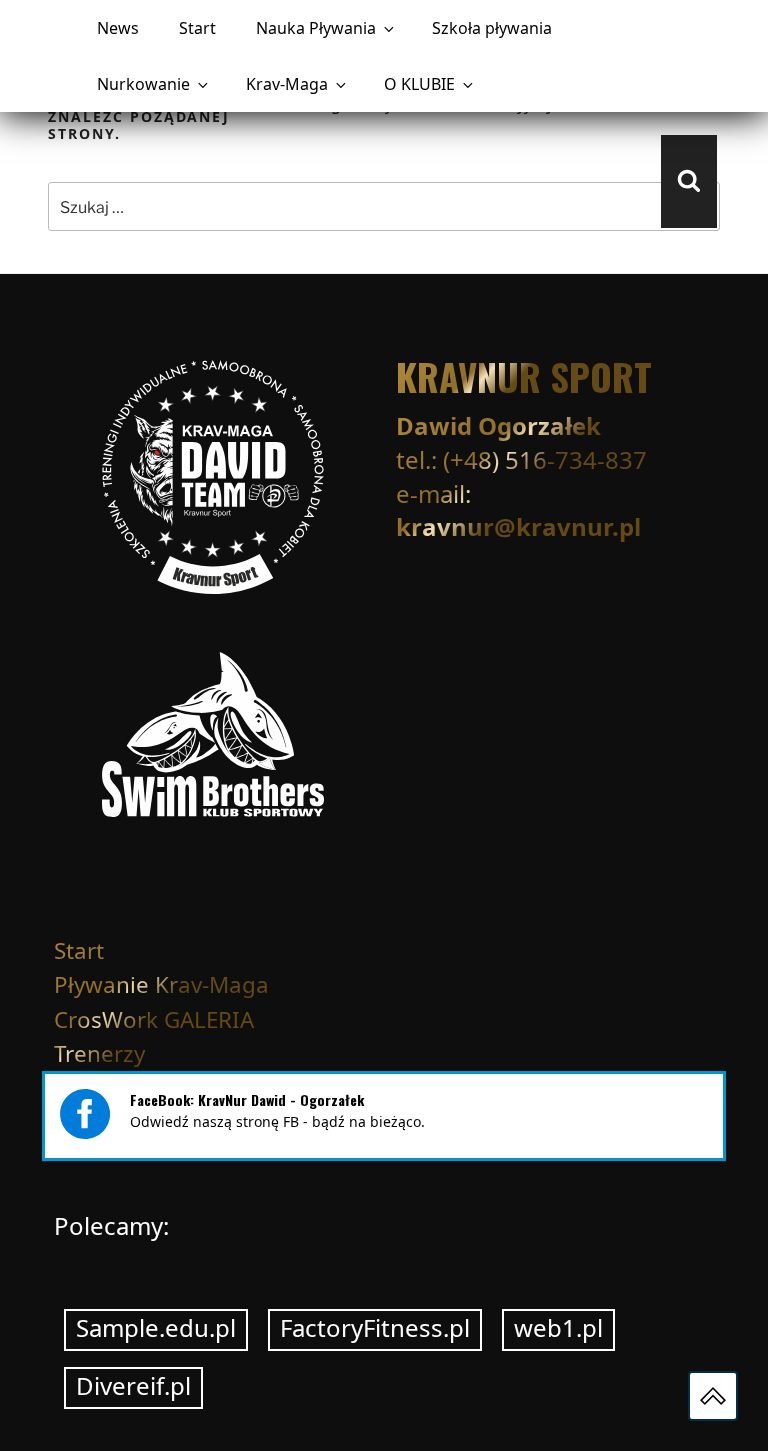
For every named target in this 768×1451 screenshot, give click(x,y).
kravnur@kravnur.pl (518, 526)
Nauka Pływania (316, 28)
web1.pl (558, 1327)
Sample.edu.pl (156, 1327)
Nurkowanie (143, 84)
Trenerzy (99, 1053)
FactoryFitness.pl (375, 1327)
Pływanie (101, 984)
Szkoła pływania (492, 28)
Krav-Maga (287, 84)
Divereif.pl (133, 1385)
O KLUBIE (419, 84)
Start (197, 28)
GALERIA (209, 1019)
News (118, 28)
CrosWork (106, 1019)
